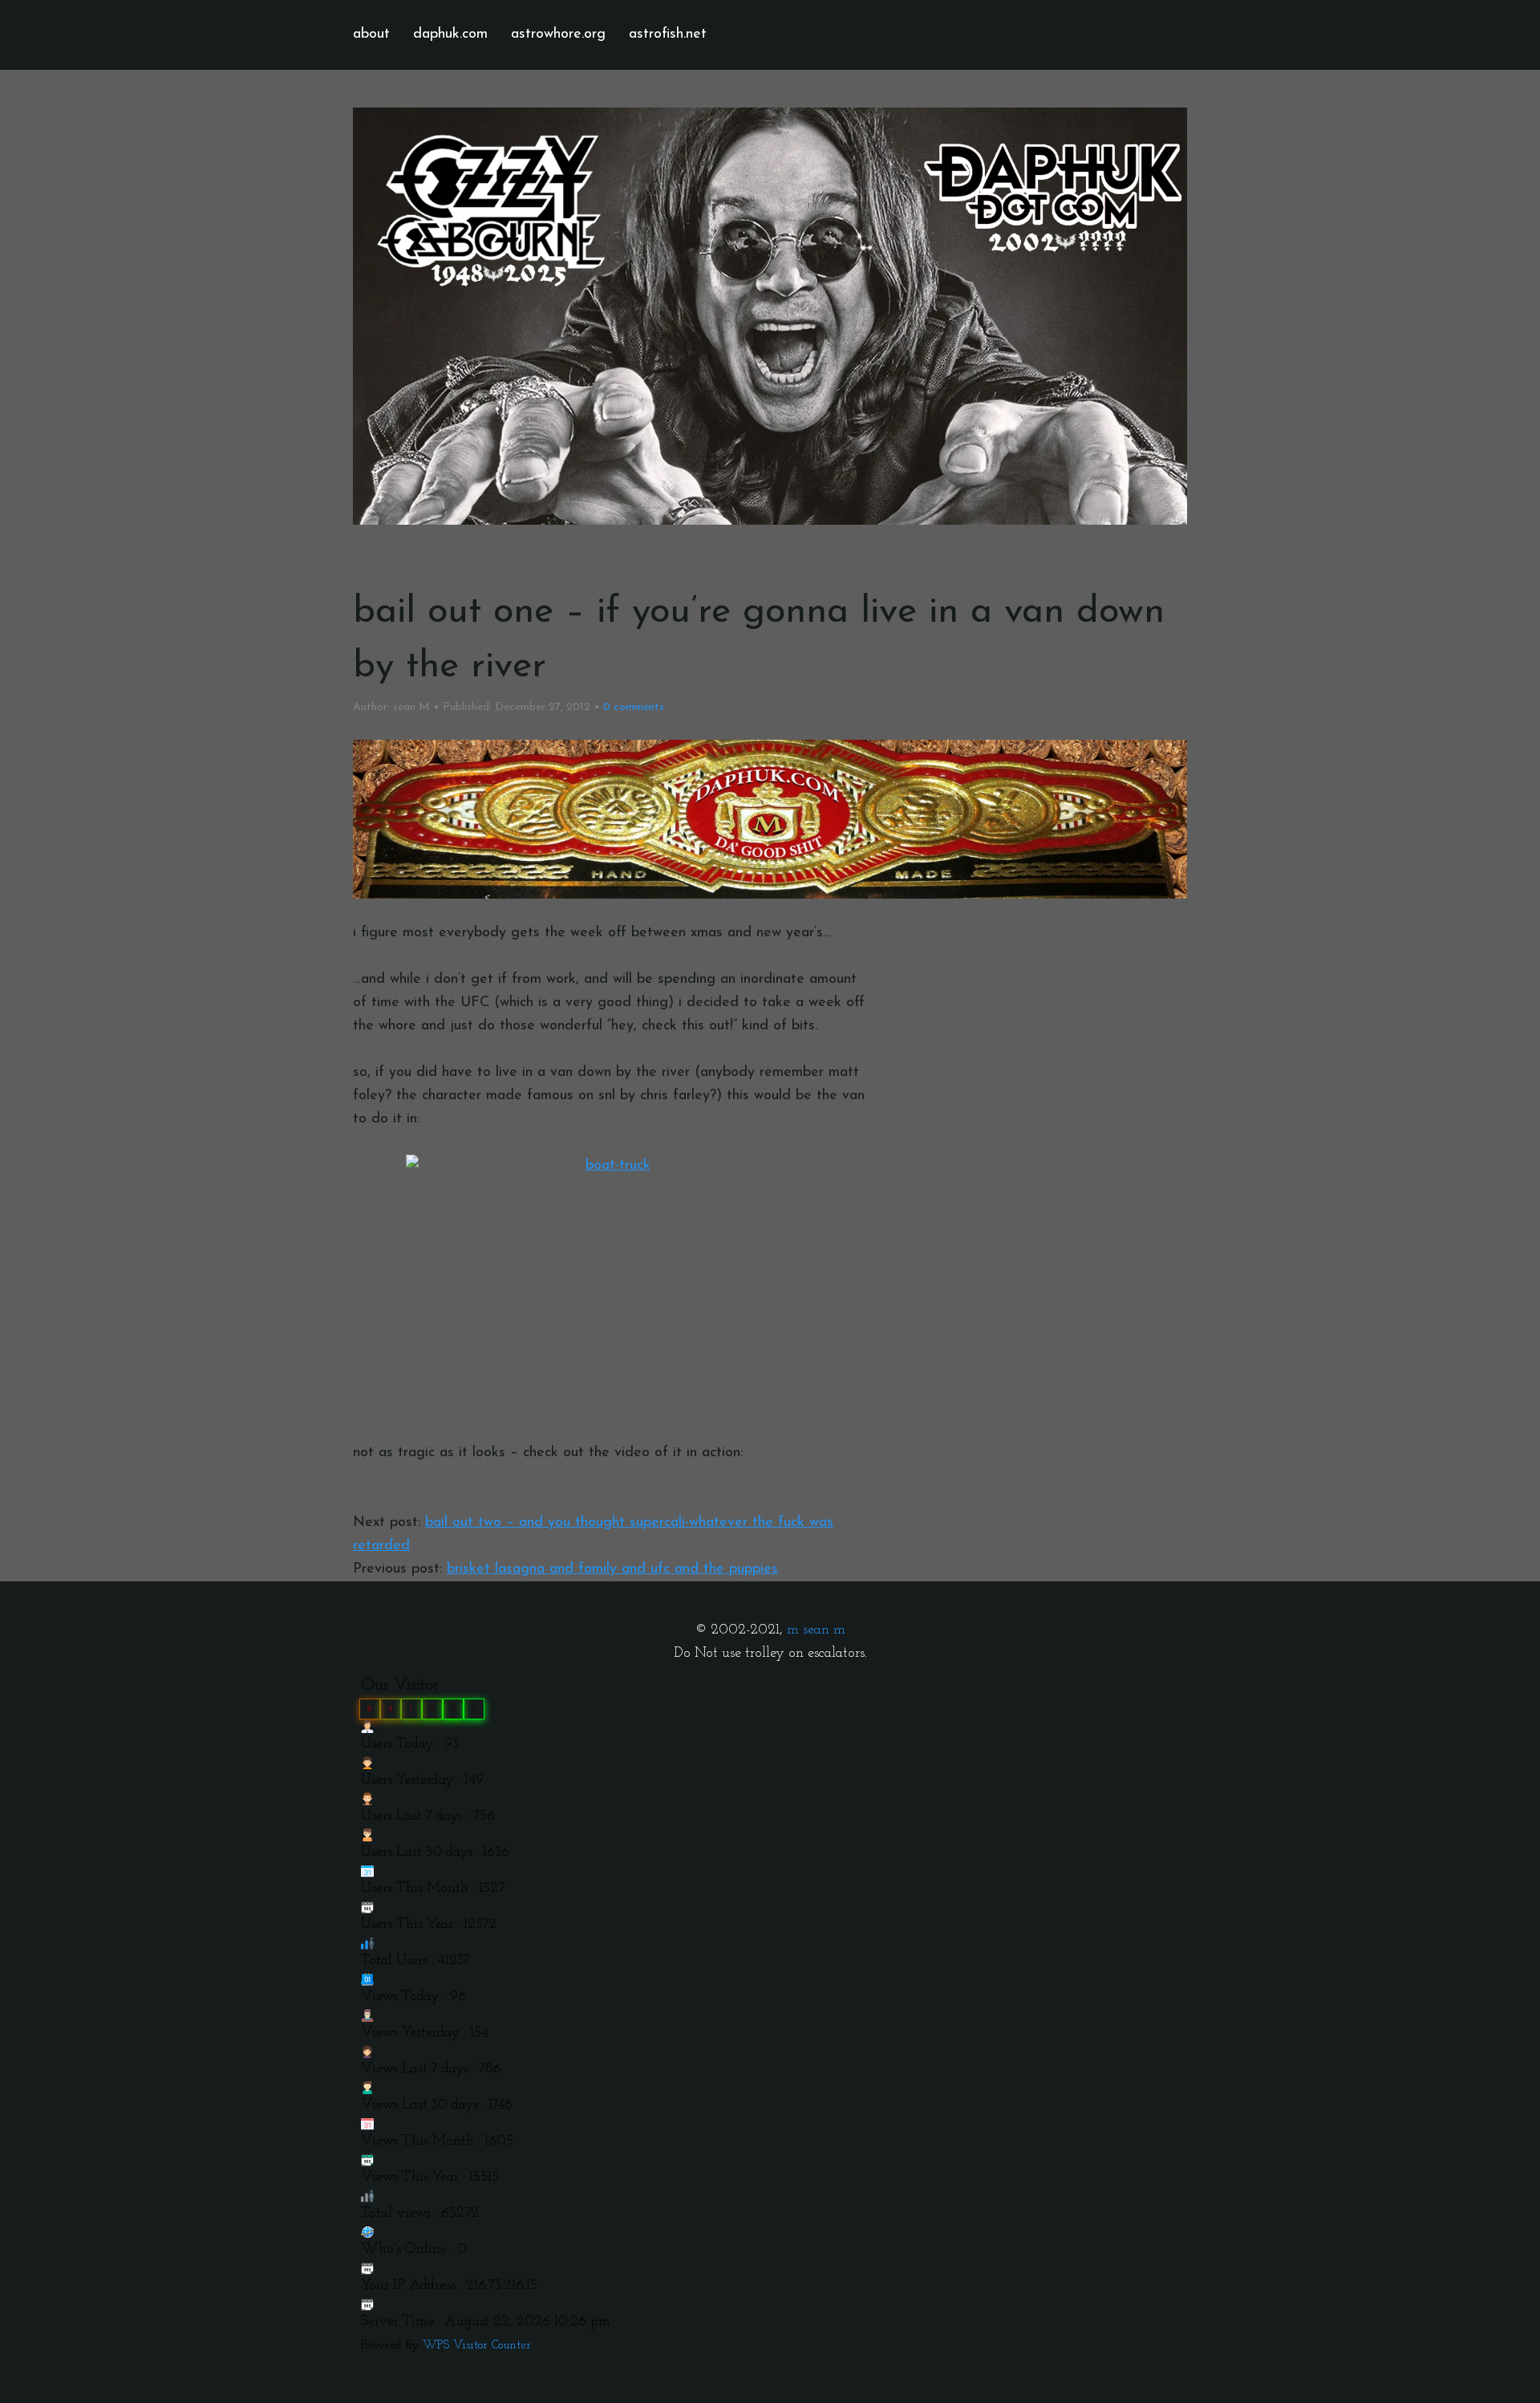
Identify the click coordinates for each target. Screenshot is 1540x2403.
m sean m (816, 1630)
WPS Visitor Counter (477, 2346)
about (371, 35)
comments (634, 707)
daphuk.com (450, 35)
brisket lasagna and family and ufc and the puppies (612, 1569)
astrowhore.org (558, 35)
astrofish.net (668, 35)
